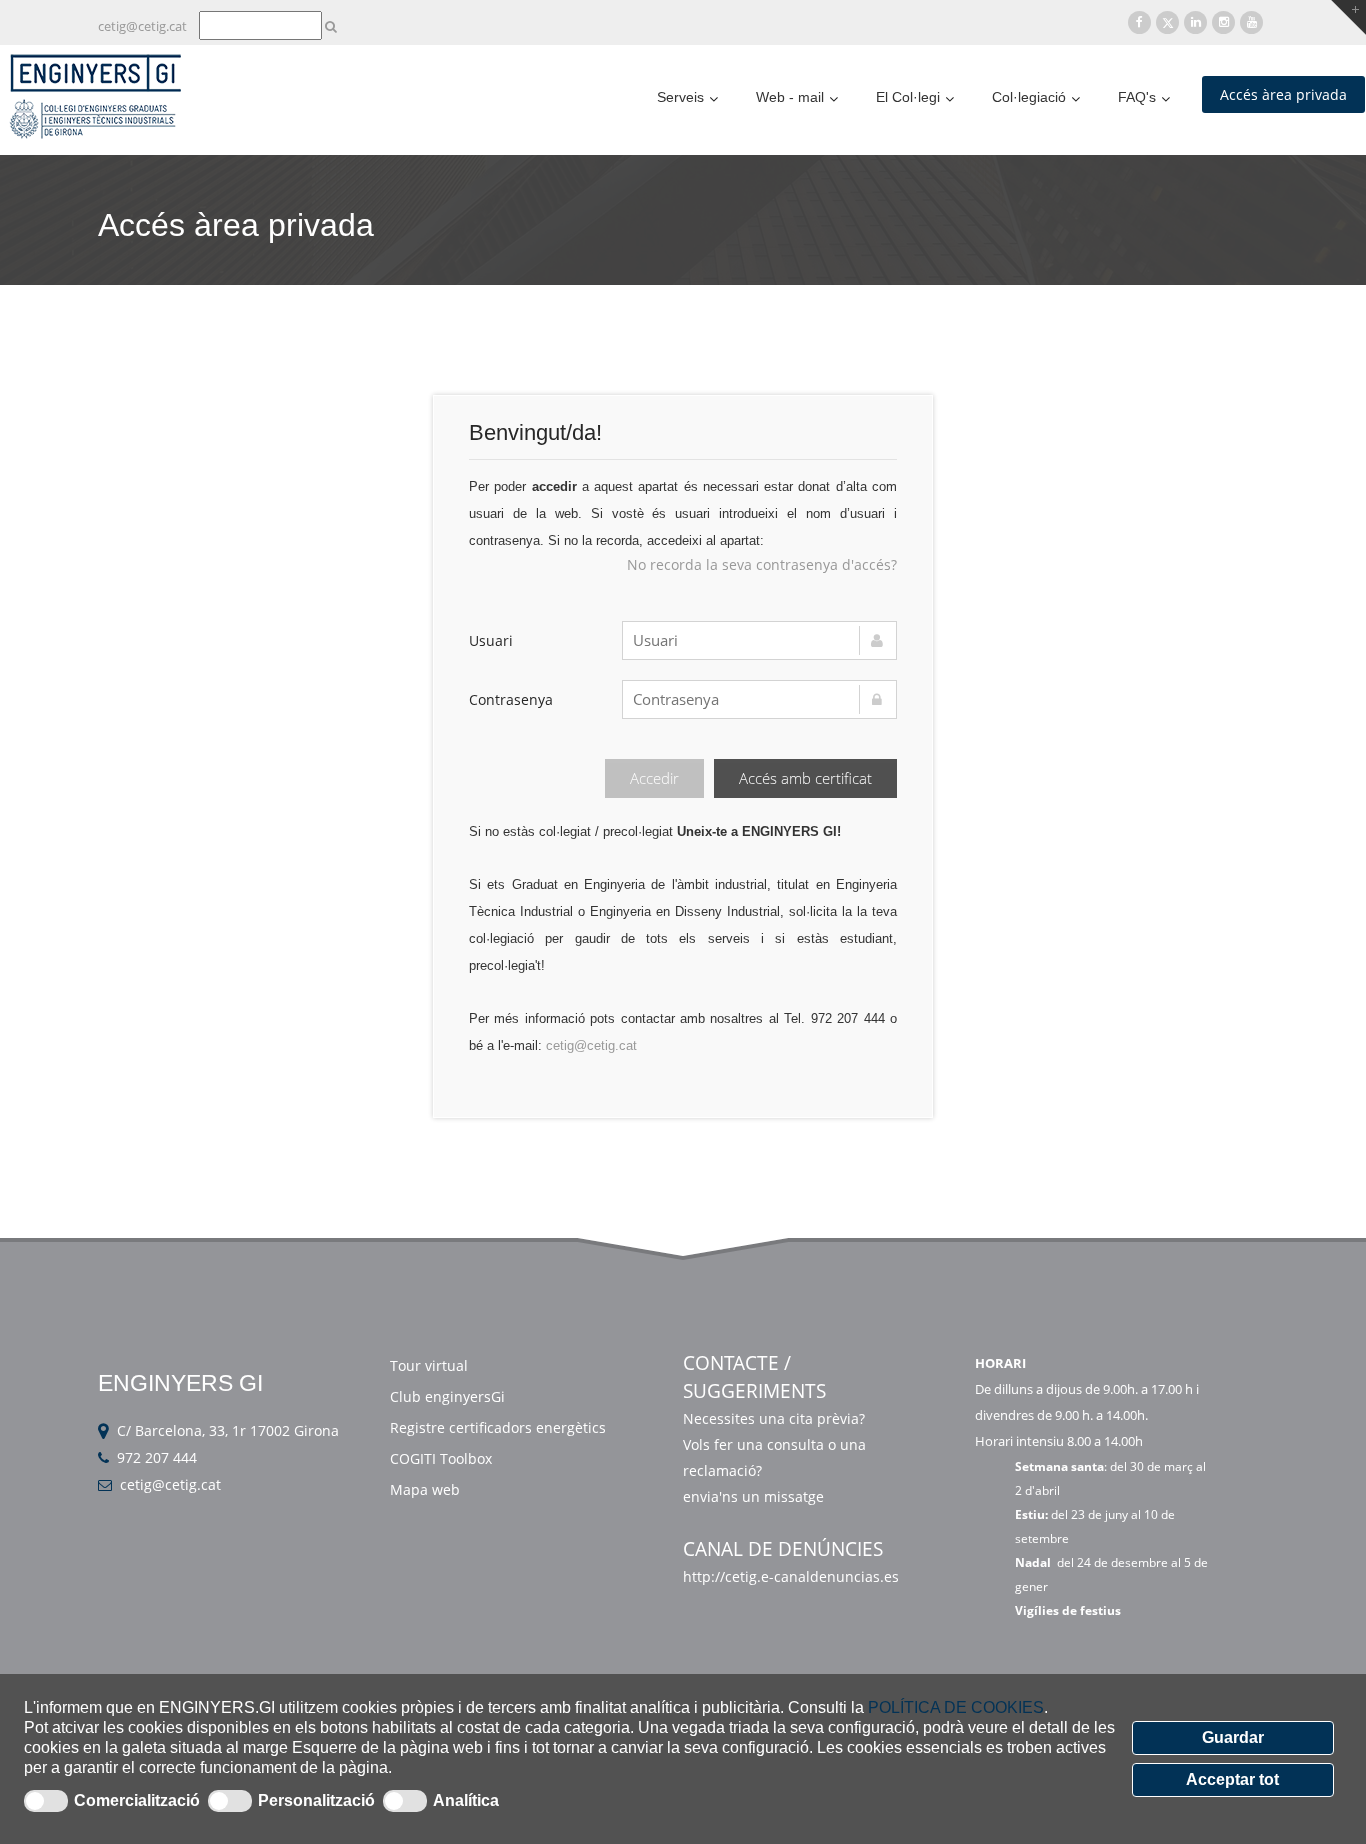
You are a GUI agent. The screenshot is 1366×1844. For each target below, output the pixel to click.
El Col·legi (908, 97)
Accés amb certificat (805, 778)
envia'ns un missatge (755, 1496)
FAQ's (1137, 97)
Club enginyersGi (447, 1396)
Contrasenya (511, 699)
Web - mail (790, 97)
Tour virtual (429, 1365)
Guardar (1233, 1737)
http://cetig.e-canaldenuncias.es (791, 1576)
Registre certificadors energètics (498, 1427)
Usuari (491, 640)
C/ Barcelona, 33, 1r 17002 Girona (228, 1430)
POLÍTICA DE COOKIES (956, 1707)
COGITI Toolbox (441, 1458)
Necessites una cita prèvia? (774, 1418)
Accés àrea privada (1283, 94)
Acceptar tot (1232, 1779)
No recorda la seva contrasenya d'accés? (762, 564)
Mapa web (425, 1489)
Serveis (680, 97)
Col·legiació (1029, 97)
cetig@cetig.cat (142, 26)
